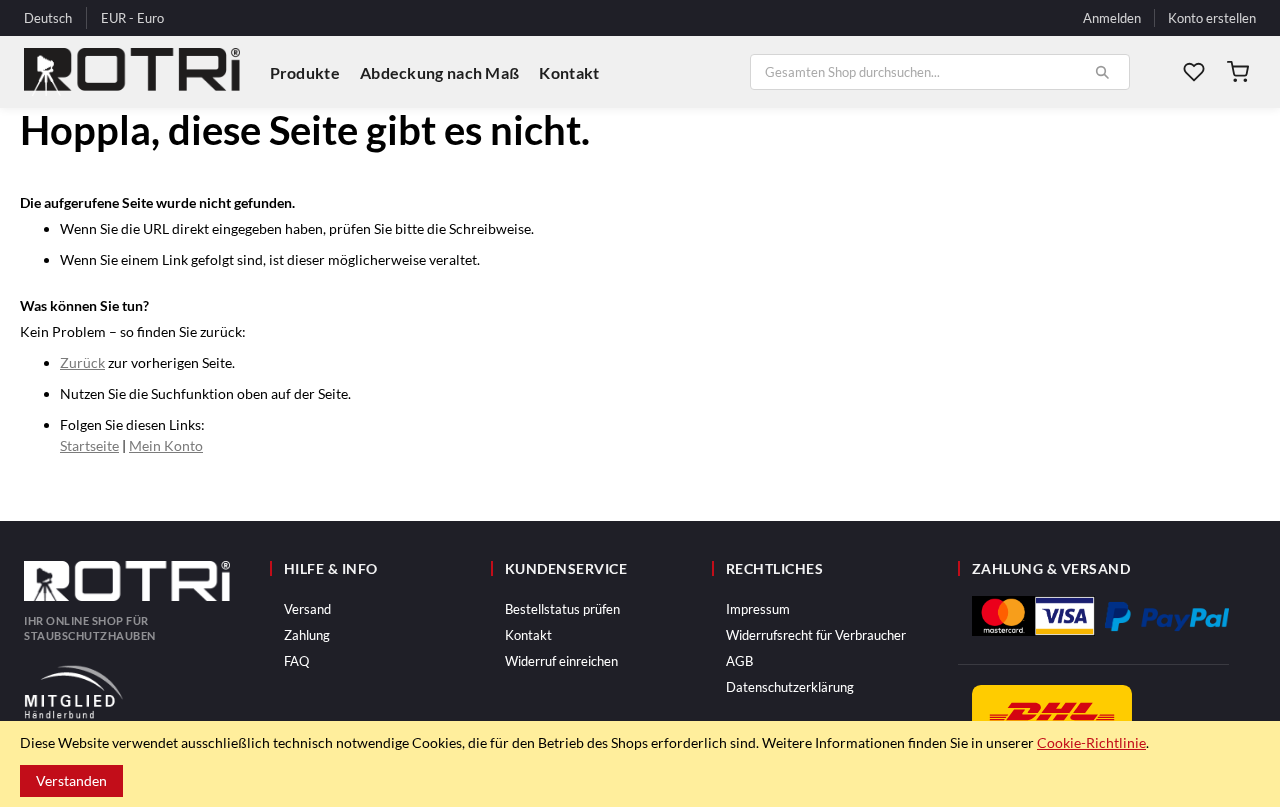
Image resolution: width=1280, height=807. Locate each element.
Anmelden (1112, 18)
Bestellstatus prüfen (562, 609)
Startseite (89, 445)
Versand (307, 609)
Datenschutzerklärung (790, 687)
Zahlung (307, 635)
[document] (640, 764)
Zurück (82, 362)
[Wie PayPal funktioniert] (1167, 616)
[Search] (1102, 72)
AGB (739, 661)
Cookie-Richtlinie (1091, 742)
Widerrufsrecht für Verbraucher (816, 635)
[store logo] (132, 72)
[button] (132, 19)
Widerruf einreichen (561, 661)
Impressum (758, 609)
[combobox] (940, 72)
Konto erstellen (1212, 18)
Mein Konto (166, 445)
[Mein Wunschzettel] (1194, 72)
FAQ (296, 661)
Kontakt (528, 635)
